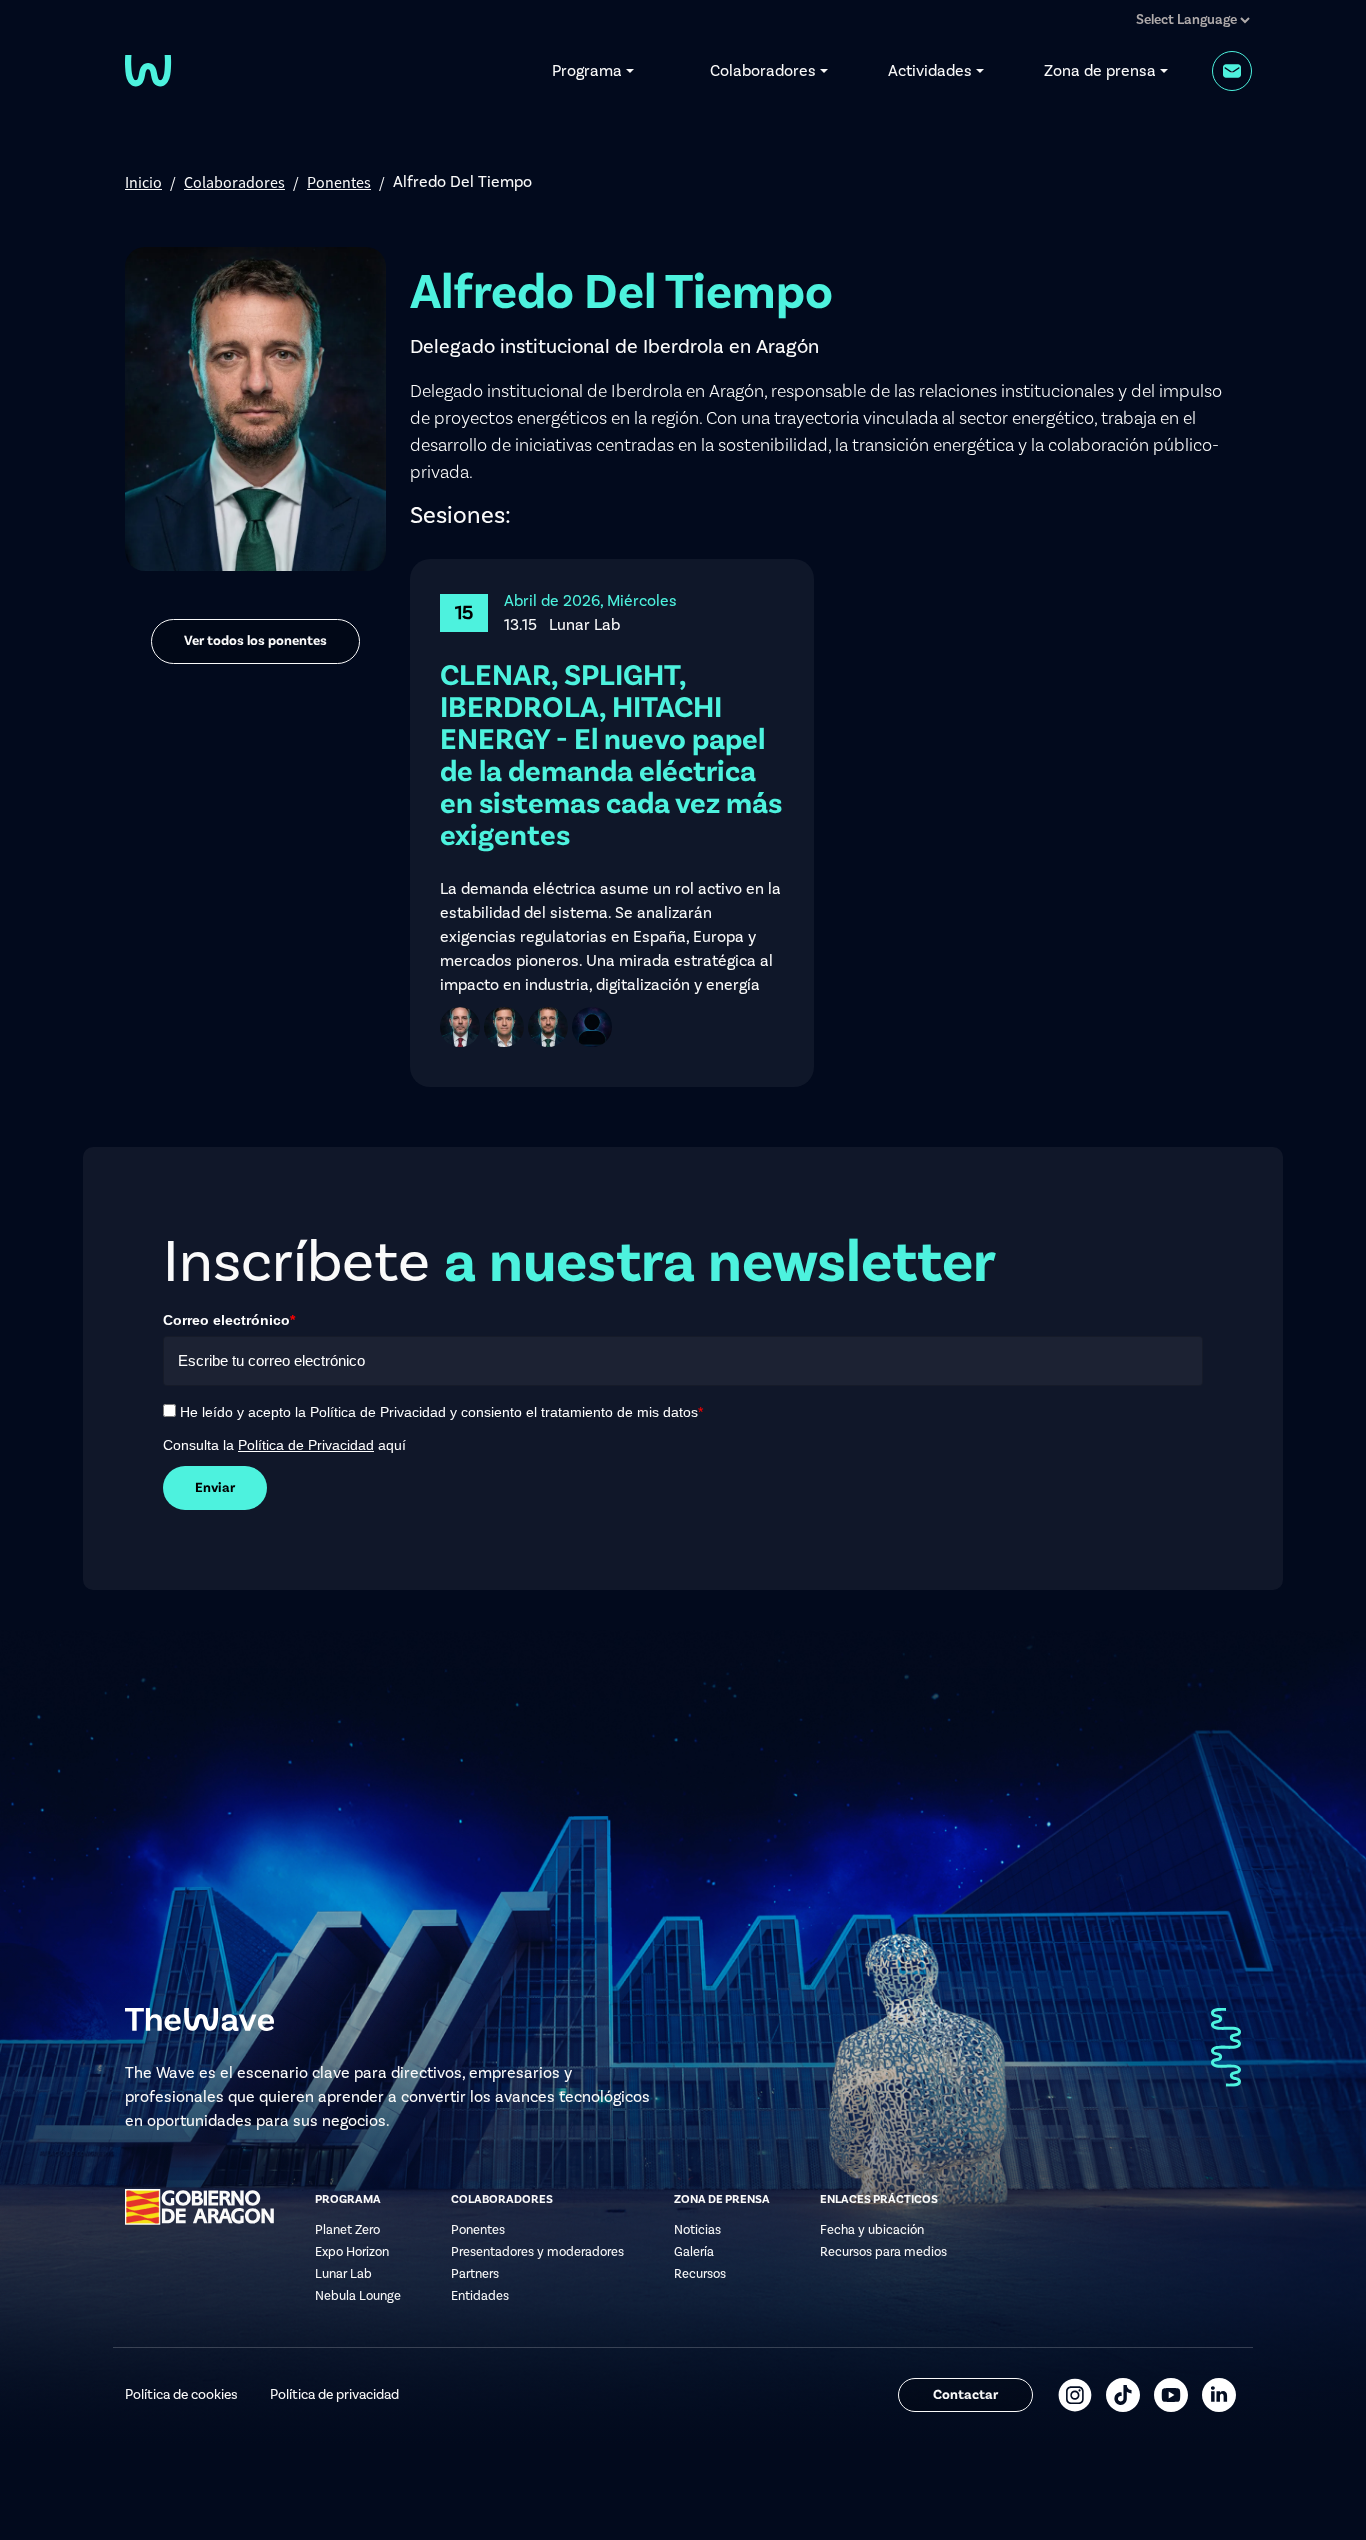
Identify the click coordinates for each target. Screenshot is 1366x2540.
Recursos (700, 2274)
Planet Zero (347, 2230)
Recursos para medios (883, 2252)
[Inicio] (148, 69)
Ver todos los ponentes (255, 641)
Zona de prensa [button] (1100, 71)
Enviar (215, 1488)
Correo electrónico (229, 1320)
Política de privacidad (334, 2395)
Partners (475, 2274)
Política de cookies (181, 2395)
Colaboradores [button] (763, 71)
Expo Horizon (352, 2252)
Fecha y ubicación (872, 2230)
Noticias (697, 2230)
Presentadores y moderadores (537, 2252)
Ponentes (339, 182)
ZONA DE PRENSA (722, 2200)
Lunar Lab (343, 2274)
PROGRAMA (348, 2200)
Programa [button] (587, 71)
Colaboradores (234, 182)
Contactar (965, 2395)
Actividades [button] (930, 71)
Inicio (143, 182)
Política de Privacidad (306, 1445)
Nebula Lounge (358, 2296)
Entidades (480, 2296)
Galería (694, 2252)
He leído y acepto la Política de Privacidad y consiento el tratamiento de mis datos (441, 1412)
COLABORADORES (502, 2200)
